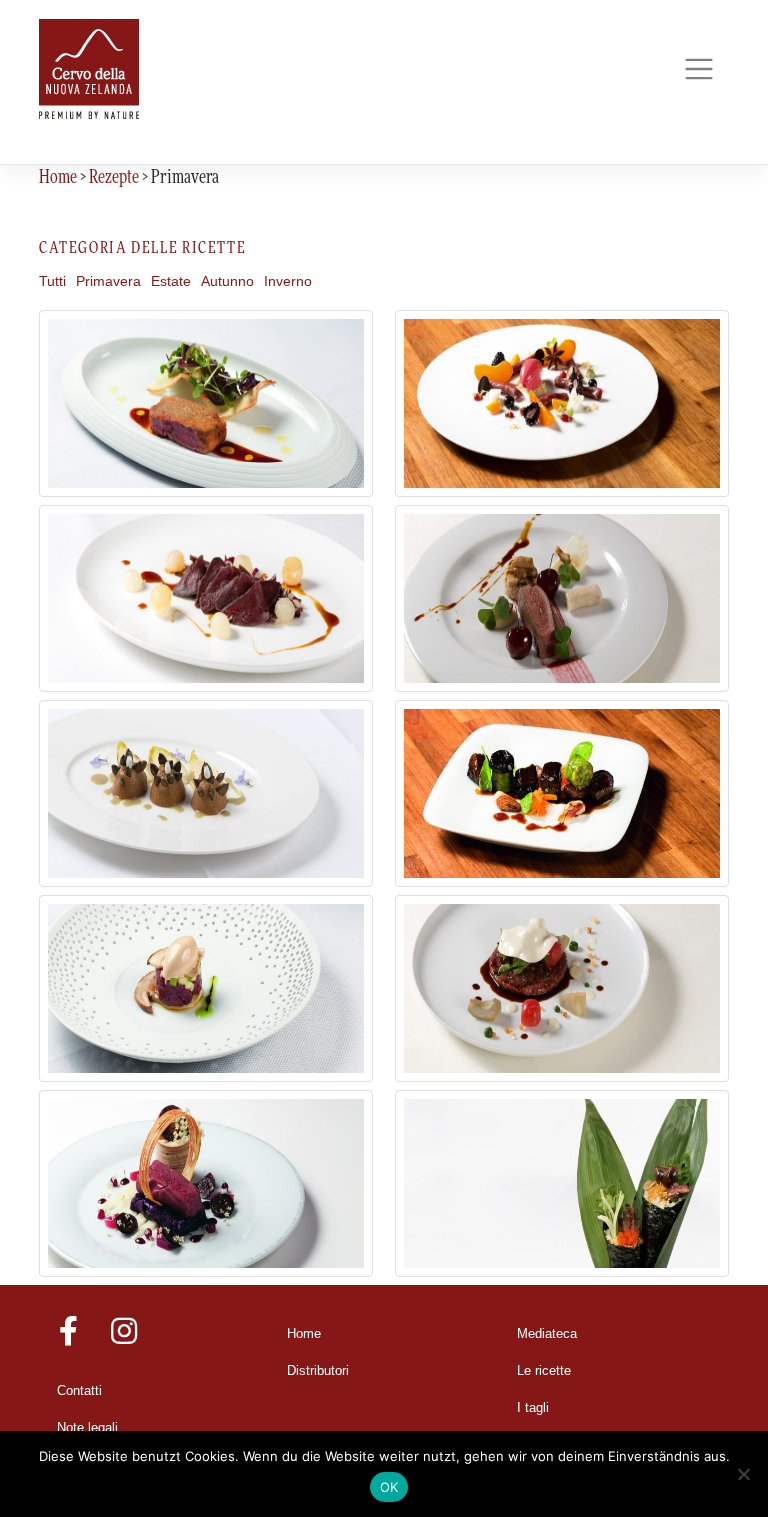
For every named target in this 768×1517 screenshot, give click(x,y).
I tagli (533, 1408)
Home (304, 1334)
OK (389, 1487)
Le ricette (544, 1371)
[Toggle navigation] (698, 69)
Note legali (87, 1428)
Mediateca (547, 1334)
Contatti (79, 1391)
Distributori (318, 1371)
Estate (171, 281)
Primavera (108, 281)
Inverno (288, 281)
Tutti (52, 281)
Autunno (227, 281)
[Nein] (743, 1474)
